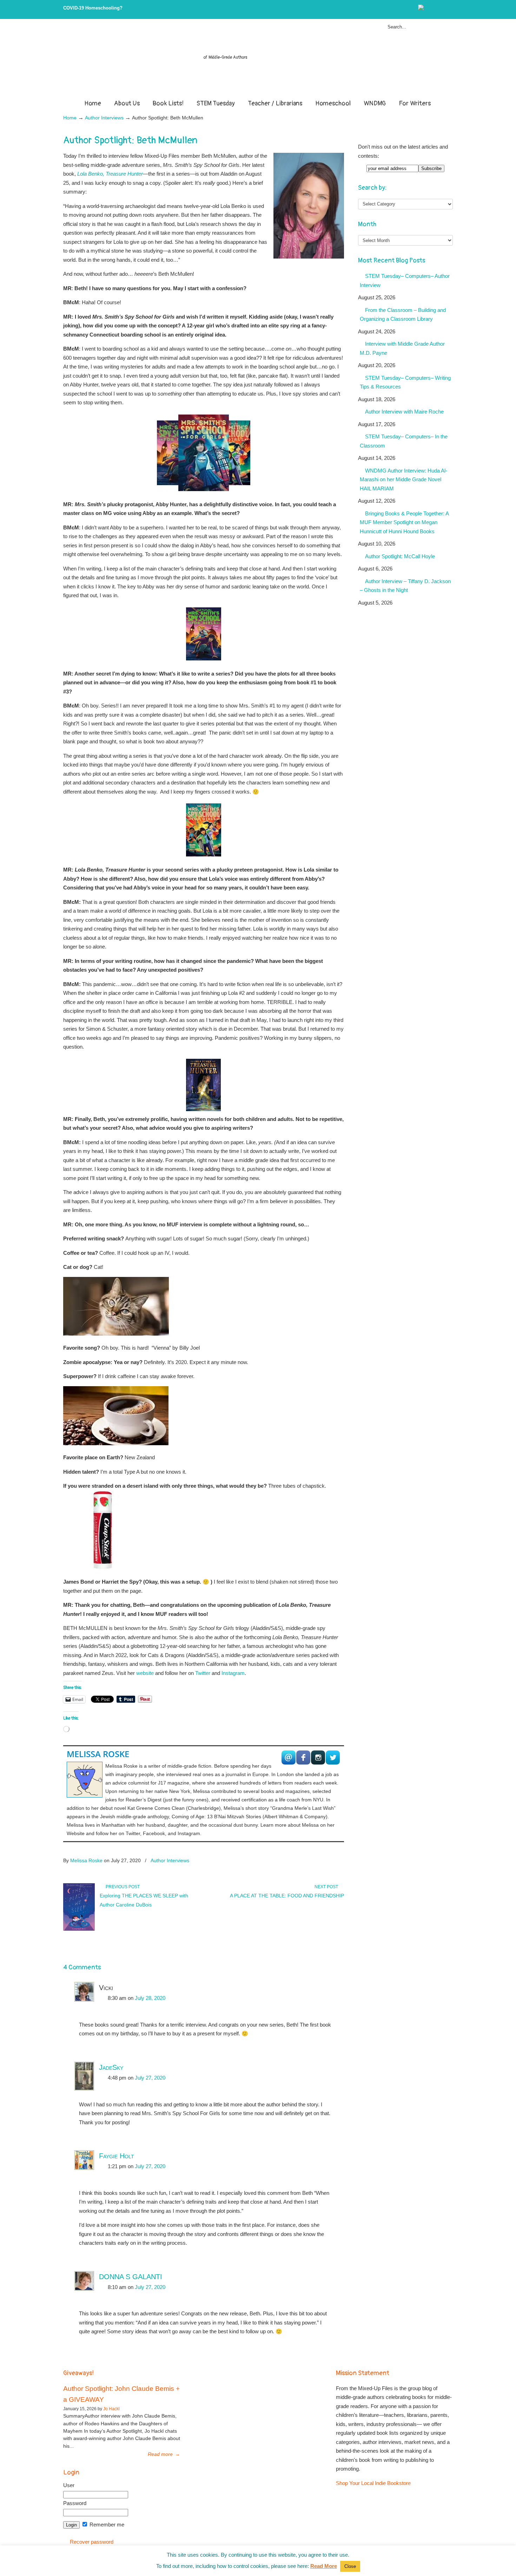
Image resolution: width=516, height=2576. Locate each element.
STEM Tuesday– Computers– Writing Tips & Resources (405, 382)
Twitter (203, 1673)
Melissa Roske (98, 1754)
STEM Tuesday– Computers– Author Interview (405, 281)
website (145, 1673)
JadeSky (111, 2067)
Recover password (92, 2542)
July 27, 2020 (150, 2078)
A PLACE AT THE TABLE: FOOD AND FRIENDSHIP (287, 1896)
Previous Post (122, 1887)
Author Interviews (104, 118)
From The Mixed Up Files (258, 60)
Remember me (106, 2525)
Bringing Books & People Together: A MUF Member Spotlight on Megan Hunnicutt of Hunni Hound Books (404, 522)
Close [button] (350, 2566)
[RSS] (450, 9)
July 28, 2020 (150, 1998)
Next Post (327, 1887)
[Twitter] (428, 9)
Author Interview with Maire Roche (404, 412)
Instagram (233, 1673)
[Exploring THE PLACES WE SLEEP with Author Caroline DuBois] (79, 1929)
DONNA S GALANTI (131, 2277)
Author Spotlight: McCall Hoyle (400, 556)
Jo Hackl (111, 2409)
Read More (324, 2566)
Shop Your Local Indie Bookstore (373, 2483)
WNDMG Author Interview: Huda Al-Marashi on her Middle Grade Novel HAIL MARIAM (403, 480)
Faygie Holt (117, 2156)
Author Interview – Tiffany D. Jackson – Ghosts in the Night (405, 586)
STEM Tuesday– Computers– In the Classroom (404, 441)
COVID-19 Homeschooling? (93, 8)
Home (70, 118)
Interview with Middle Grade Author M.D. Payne (402, 348)
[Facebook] (435, 9)
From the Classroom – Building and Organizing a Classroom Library (403, 315)
